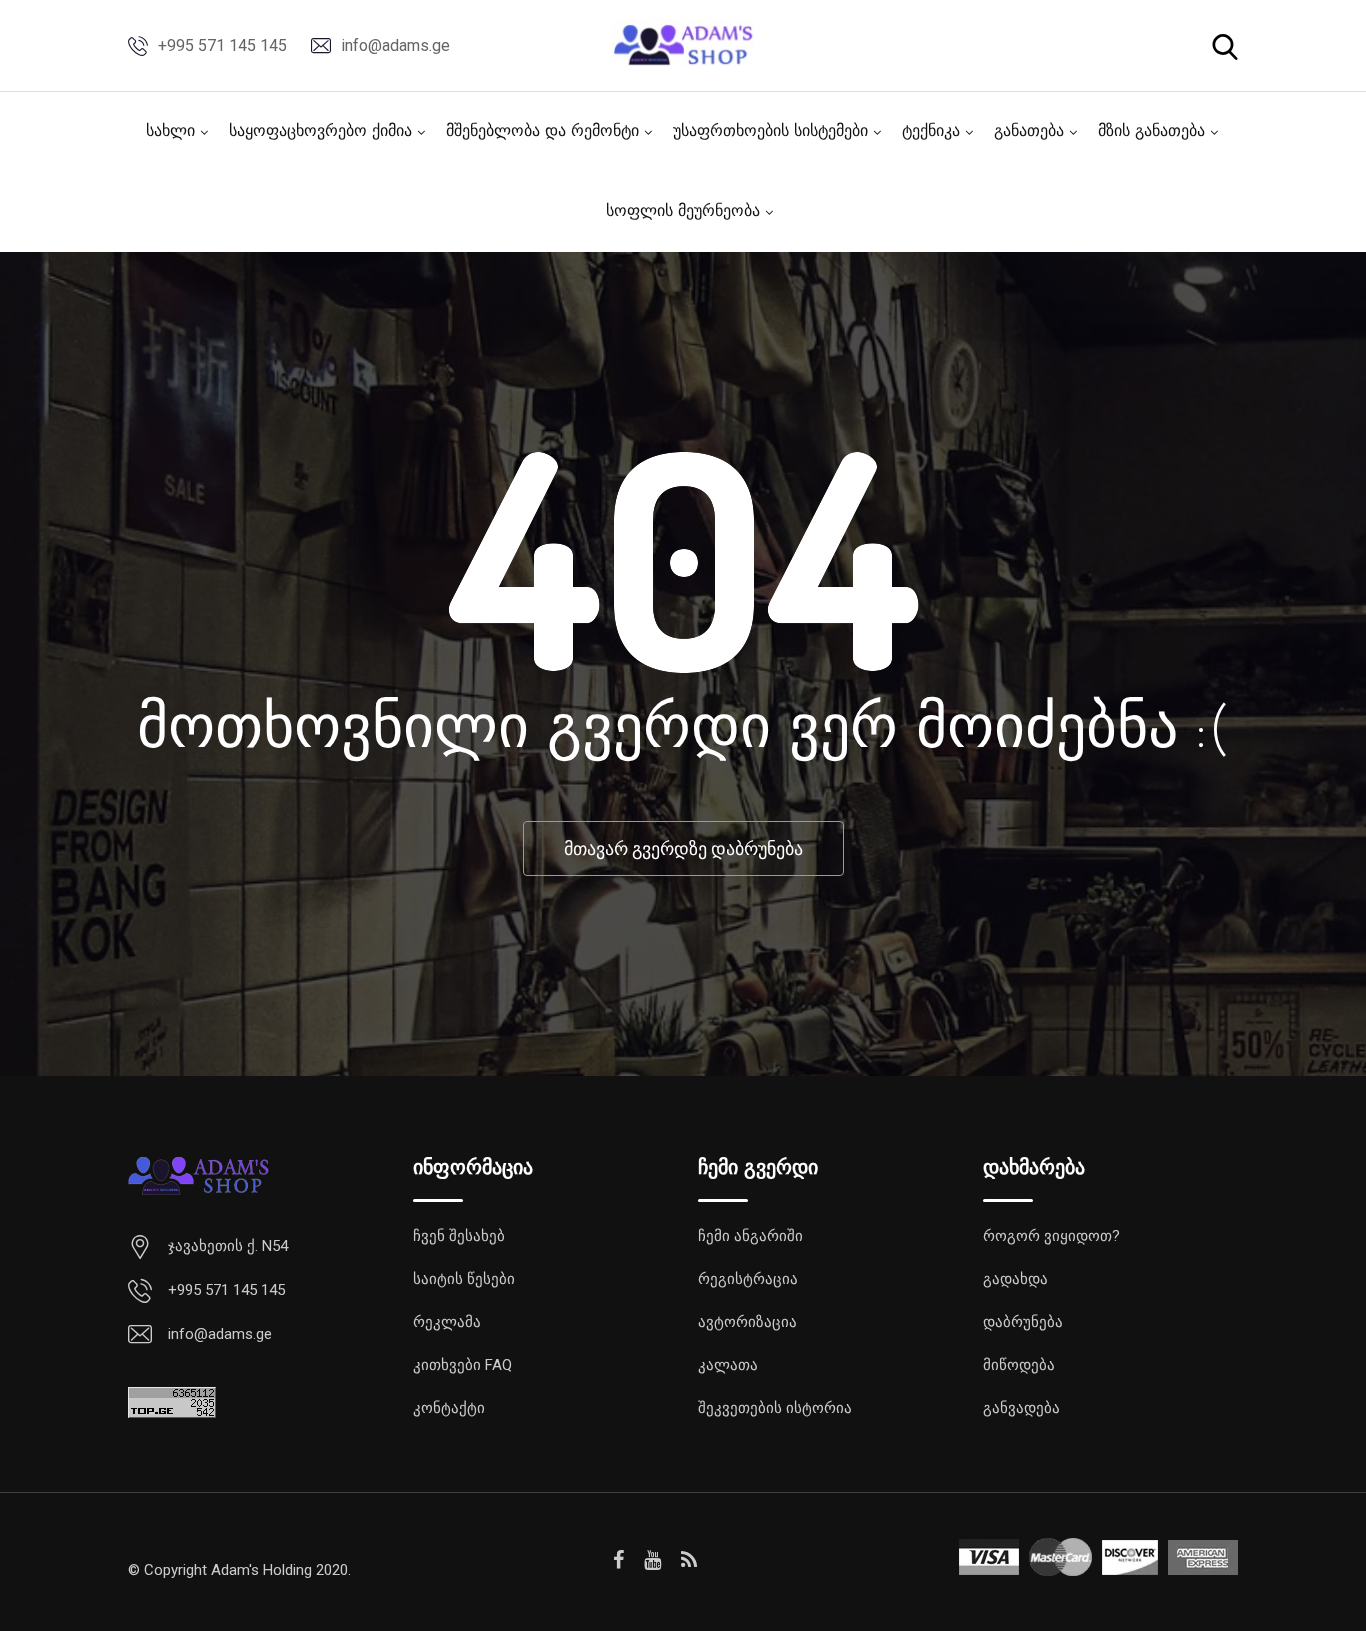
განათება (1029, 132)
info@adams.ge (395, 45)
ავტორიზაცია (747, 1322)
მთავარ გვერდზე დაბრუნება (683, 848)
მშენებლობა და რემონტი (542, 132)
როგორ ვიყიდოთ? (1051, 1236)
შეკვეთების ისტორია (775, 1408)
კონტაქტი (449, 1408)
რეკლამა (447, 1322)
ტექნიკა (931, 132)
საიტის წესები (464, 1279)
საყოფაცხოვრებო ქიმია (320, 132)
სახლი (170, 132)
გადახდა (1015, 1279)
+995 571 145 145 (222, 45)
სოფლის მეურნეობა (683, 212)
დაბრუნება (1023, 1322)
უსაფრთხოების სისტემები (770, 132)
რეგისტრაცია (748, 1279)
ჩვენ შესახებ (459, 1236)
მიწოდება (1019, 1365)
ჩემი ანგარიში (750, 1236)
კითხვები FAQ (462, 1365)
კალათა (728, 1365)
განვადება (1021, 1408)
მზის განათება (1151, 132)
